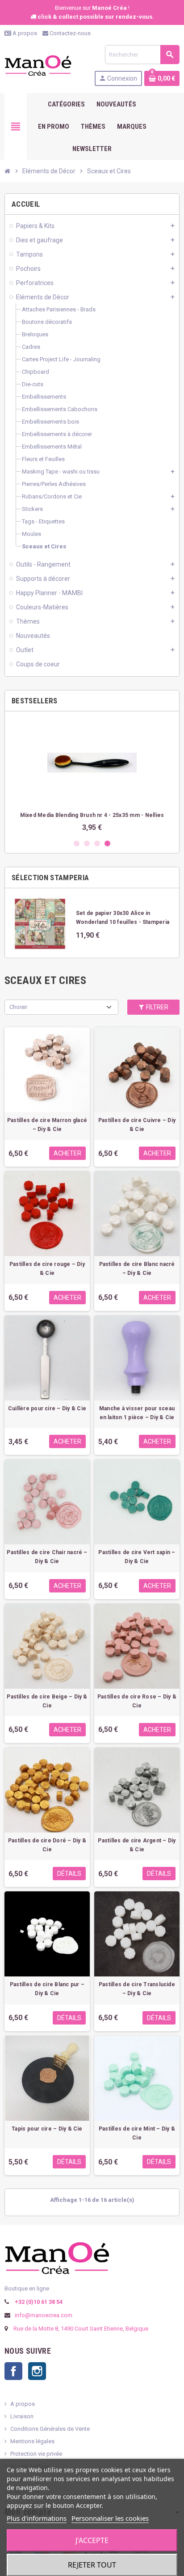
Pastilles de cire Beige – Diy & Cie (47, 1701)
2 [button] (87, 843)
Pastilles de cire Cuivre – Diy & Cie (137, 1125)
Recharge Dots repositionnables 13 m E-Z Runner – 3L (96, 815)
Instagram (37, 2371)
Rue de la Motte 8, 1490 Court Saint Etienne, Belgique (81, 2329)
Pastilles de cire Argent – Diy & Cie (137, 1845)
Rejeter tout (92, 2565)
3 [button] (97, 843)
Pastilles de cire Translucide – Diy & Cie (137, 1989)
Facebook (13, 2371)
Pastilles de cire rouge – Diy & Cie (47, 1269)
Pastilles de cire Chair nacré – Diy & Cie (47, 1557)
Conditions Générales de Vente (50, 2429)
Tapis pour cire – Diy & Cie (47, 2129)
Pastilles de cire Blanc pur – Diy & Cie (47, 1989)
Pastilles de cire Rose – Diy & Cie (137, 1701)
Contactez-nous (69, 33)
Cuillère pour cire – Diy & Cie (47, 1408)
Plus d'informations (37, 2518)
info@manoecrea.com (43, 2315)
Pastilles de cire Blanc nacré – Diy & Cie (137, 1269)
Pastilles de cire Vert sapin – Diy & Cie (137, 1557)
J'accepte (92, 2540)
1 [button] (77, 843)
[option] (96, 775)
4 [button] (107, 843)
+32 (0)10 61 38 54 (38, 2302)
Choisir (18, 1007)
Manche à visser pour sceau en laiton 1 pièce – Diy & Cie (137, 1413)
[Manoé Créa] (38, 65)
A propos (24, 33)
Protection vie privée (36, 2454)
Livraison (22, 2416)
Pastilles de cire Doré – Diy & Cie (47, 1845)
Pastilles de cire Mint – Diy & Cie (137, 2133)
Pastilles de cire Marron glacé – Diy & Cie (47, 1125)
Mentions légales (32, 2441)
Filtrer (157, 1007)
